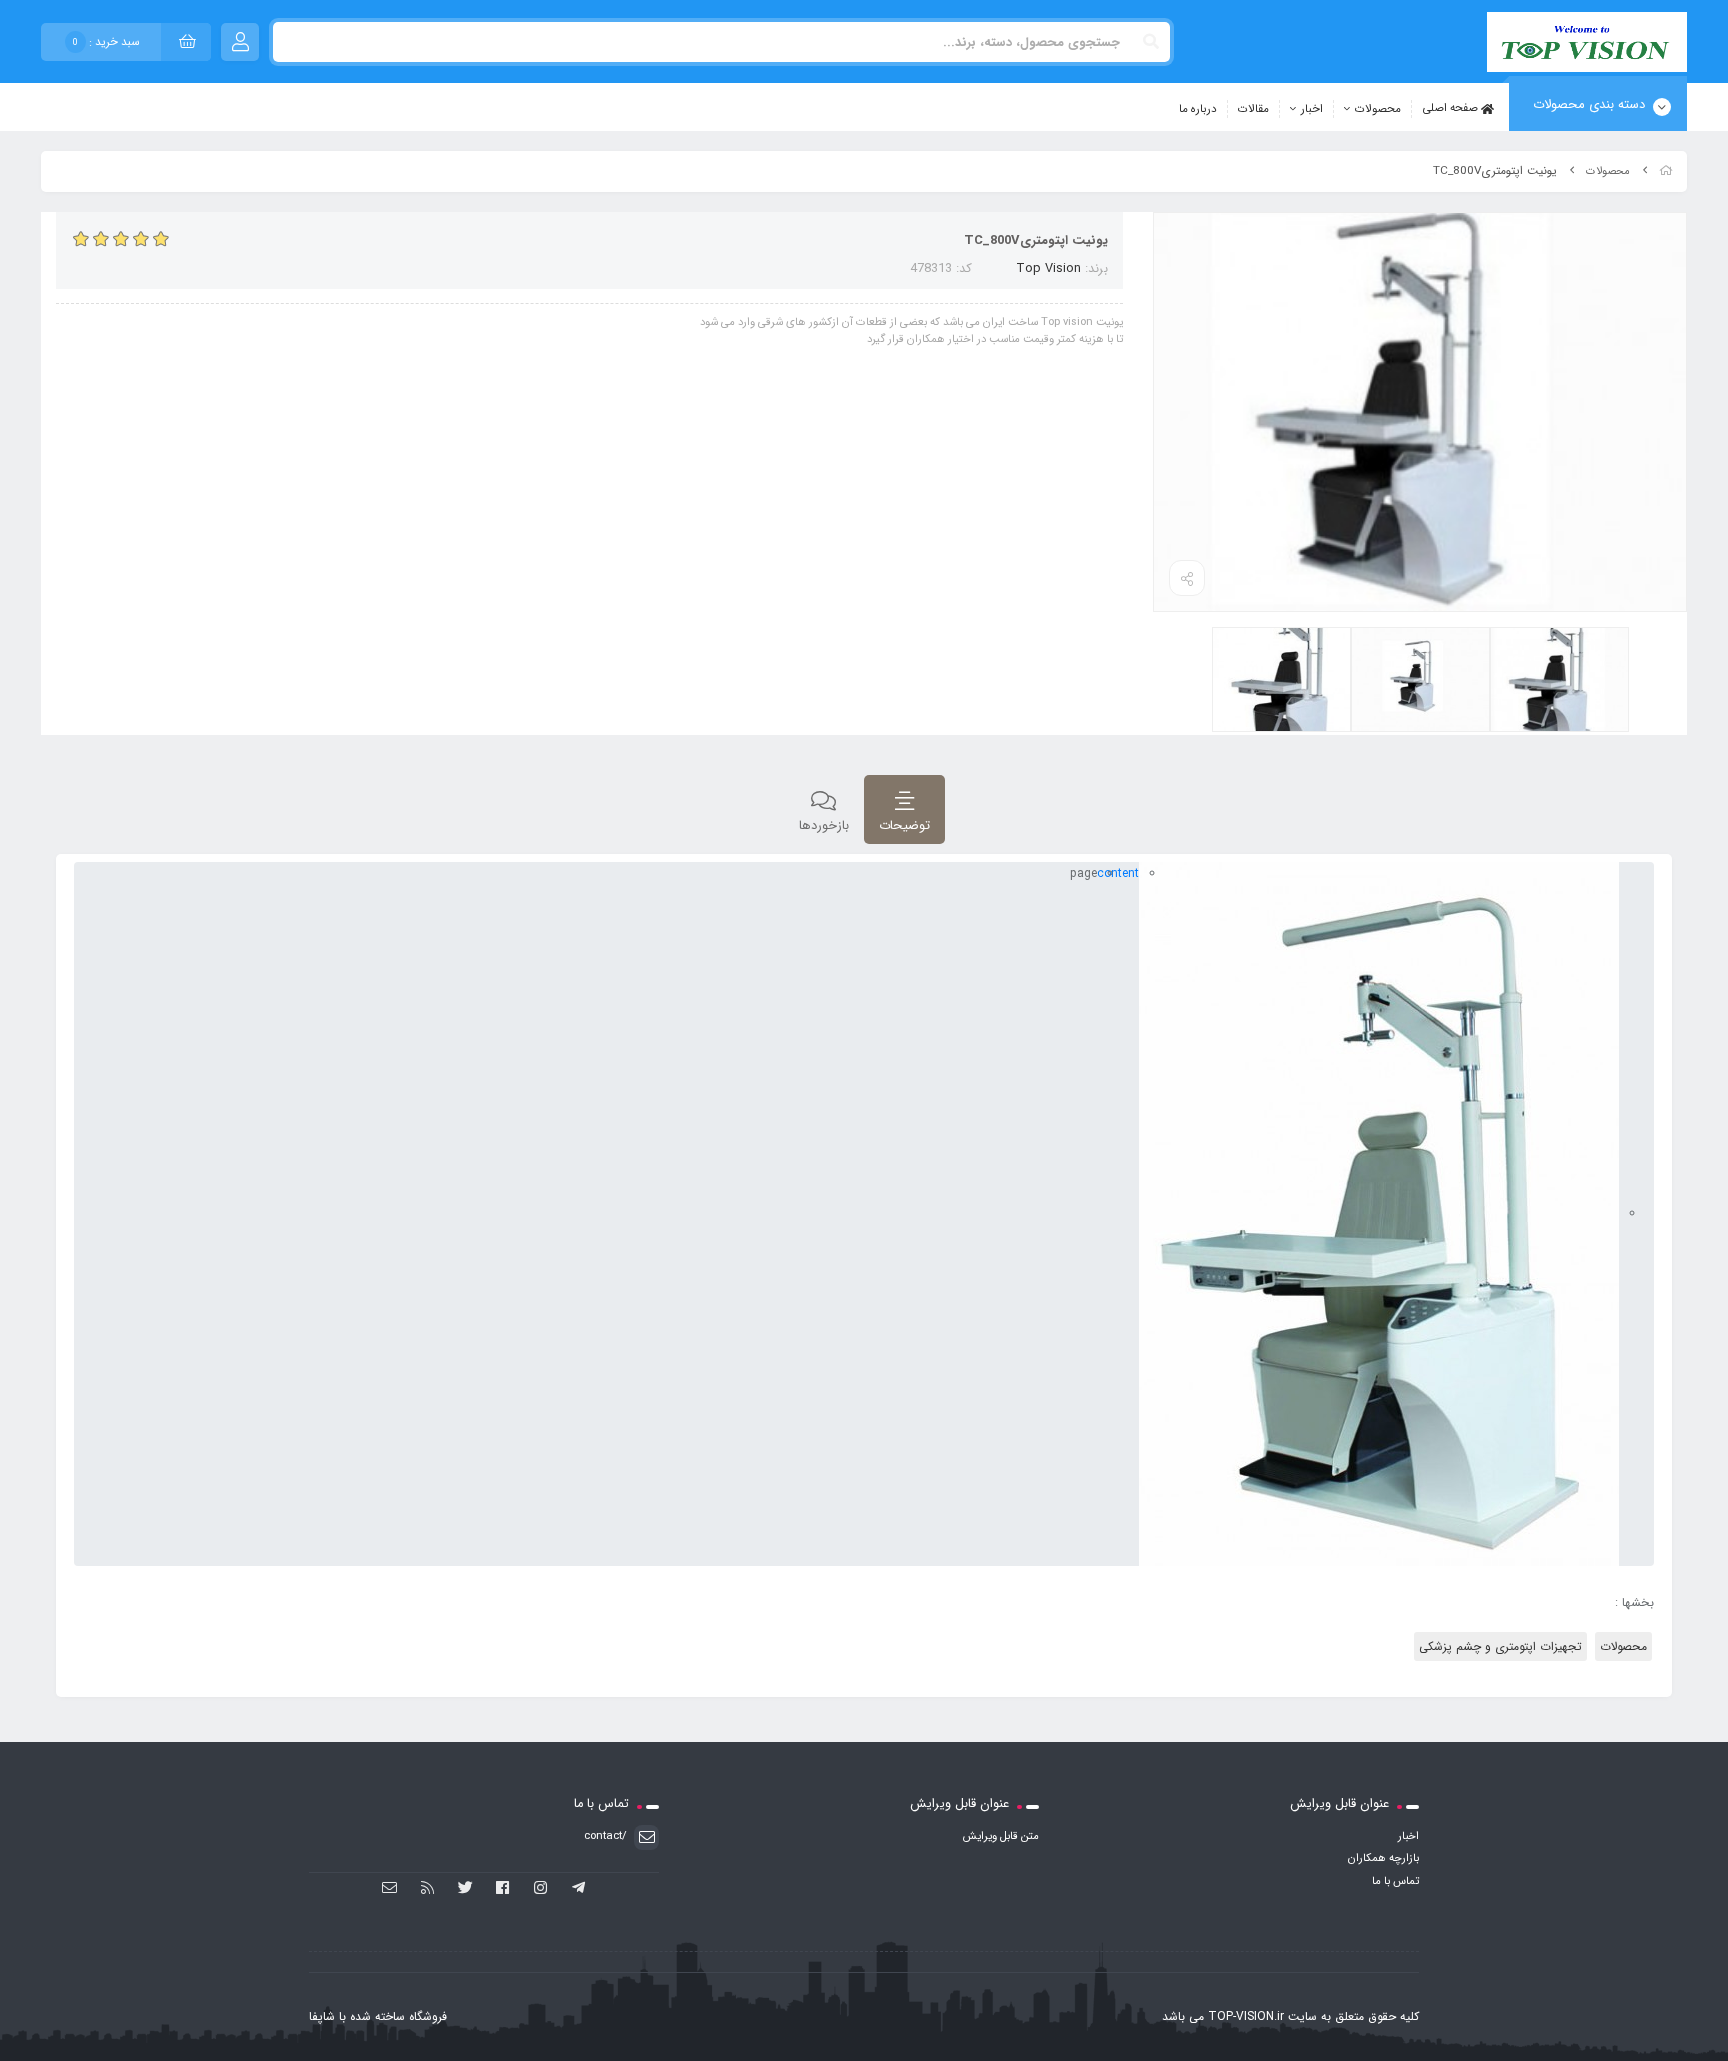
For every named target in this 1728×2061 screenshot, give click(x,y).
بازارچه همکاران (1383, 1858)
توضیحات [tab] (904, 825)
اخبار (1312, 109)
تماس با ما (1395, 1881)
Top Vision (1048, 269)
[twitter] (465, 1889)
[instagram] (540, 1889)
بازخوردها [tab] (824, 825)
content (1118, 873)
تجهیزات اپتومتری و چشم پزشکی (1500, 1646)
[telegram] (578, 1889)
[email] (390, 1889)
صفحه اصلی (1451, 108)
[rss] (427, 1889)
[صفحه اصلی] (1666, 171)
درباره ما (1198, 109)
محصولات (1378, 109)
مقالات (1253, 109)
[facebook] (503, 1889)
